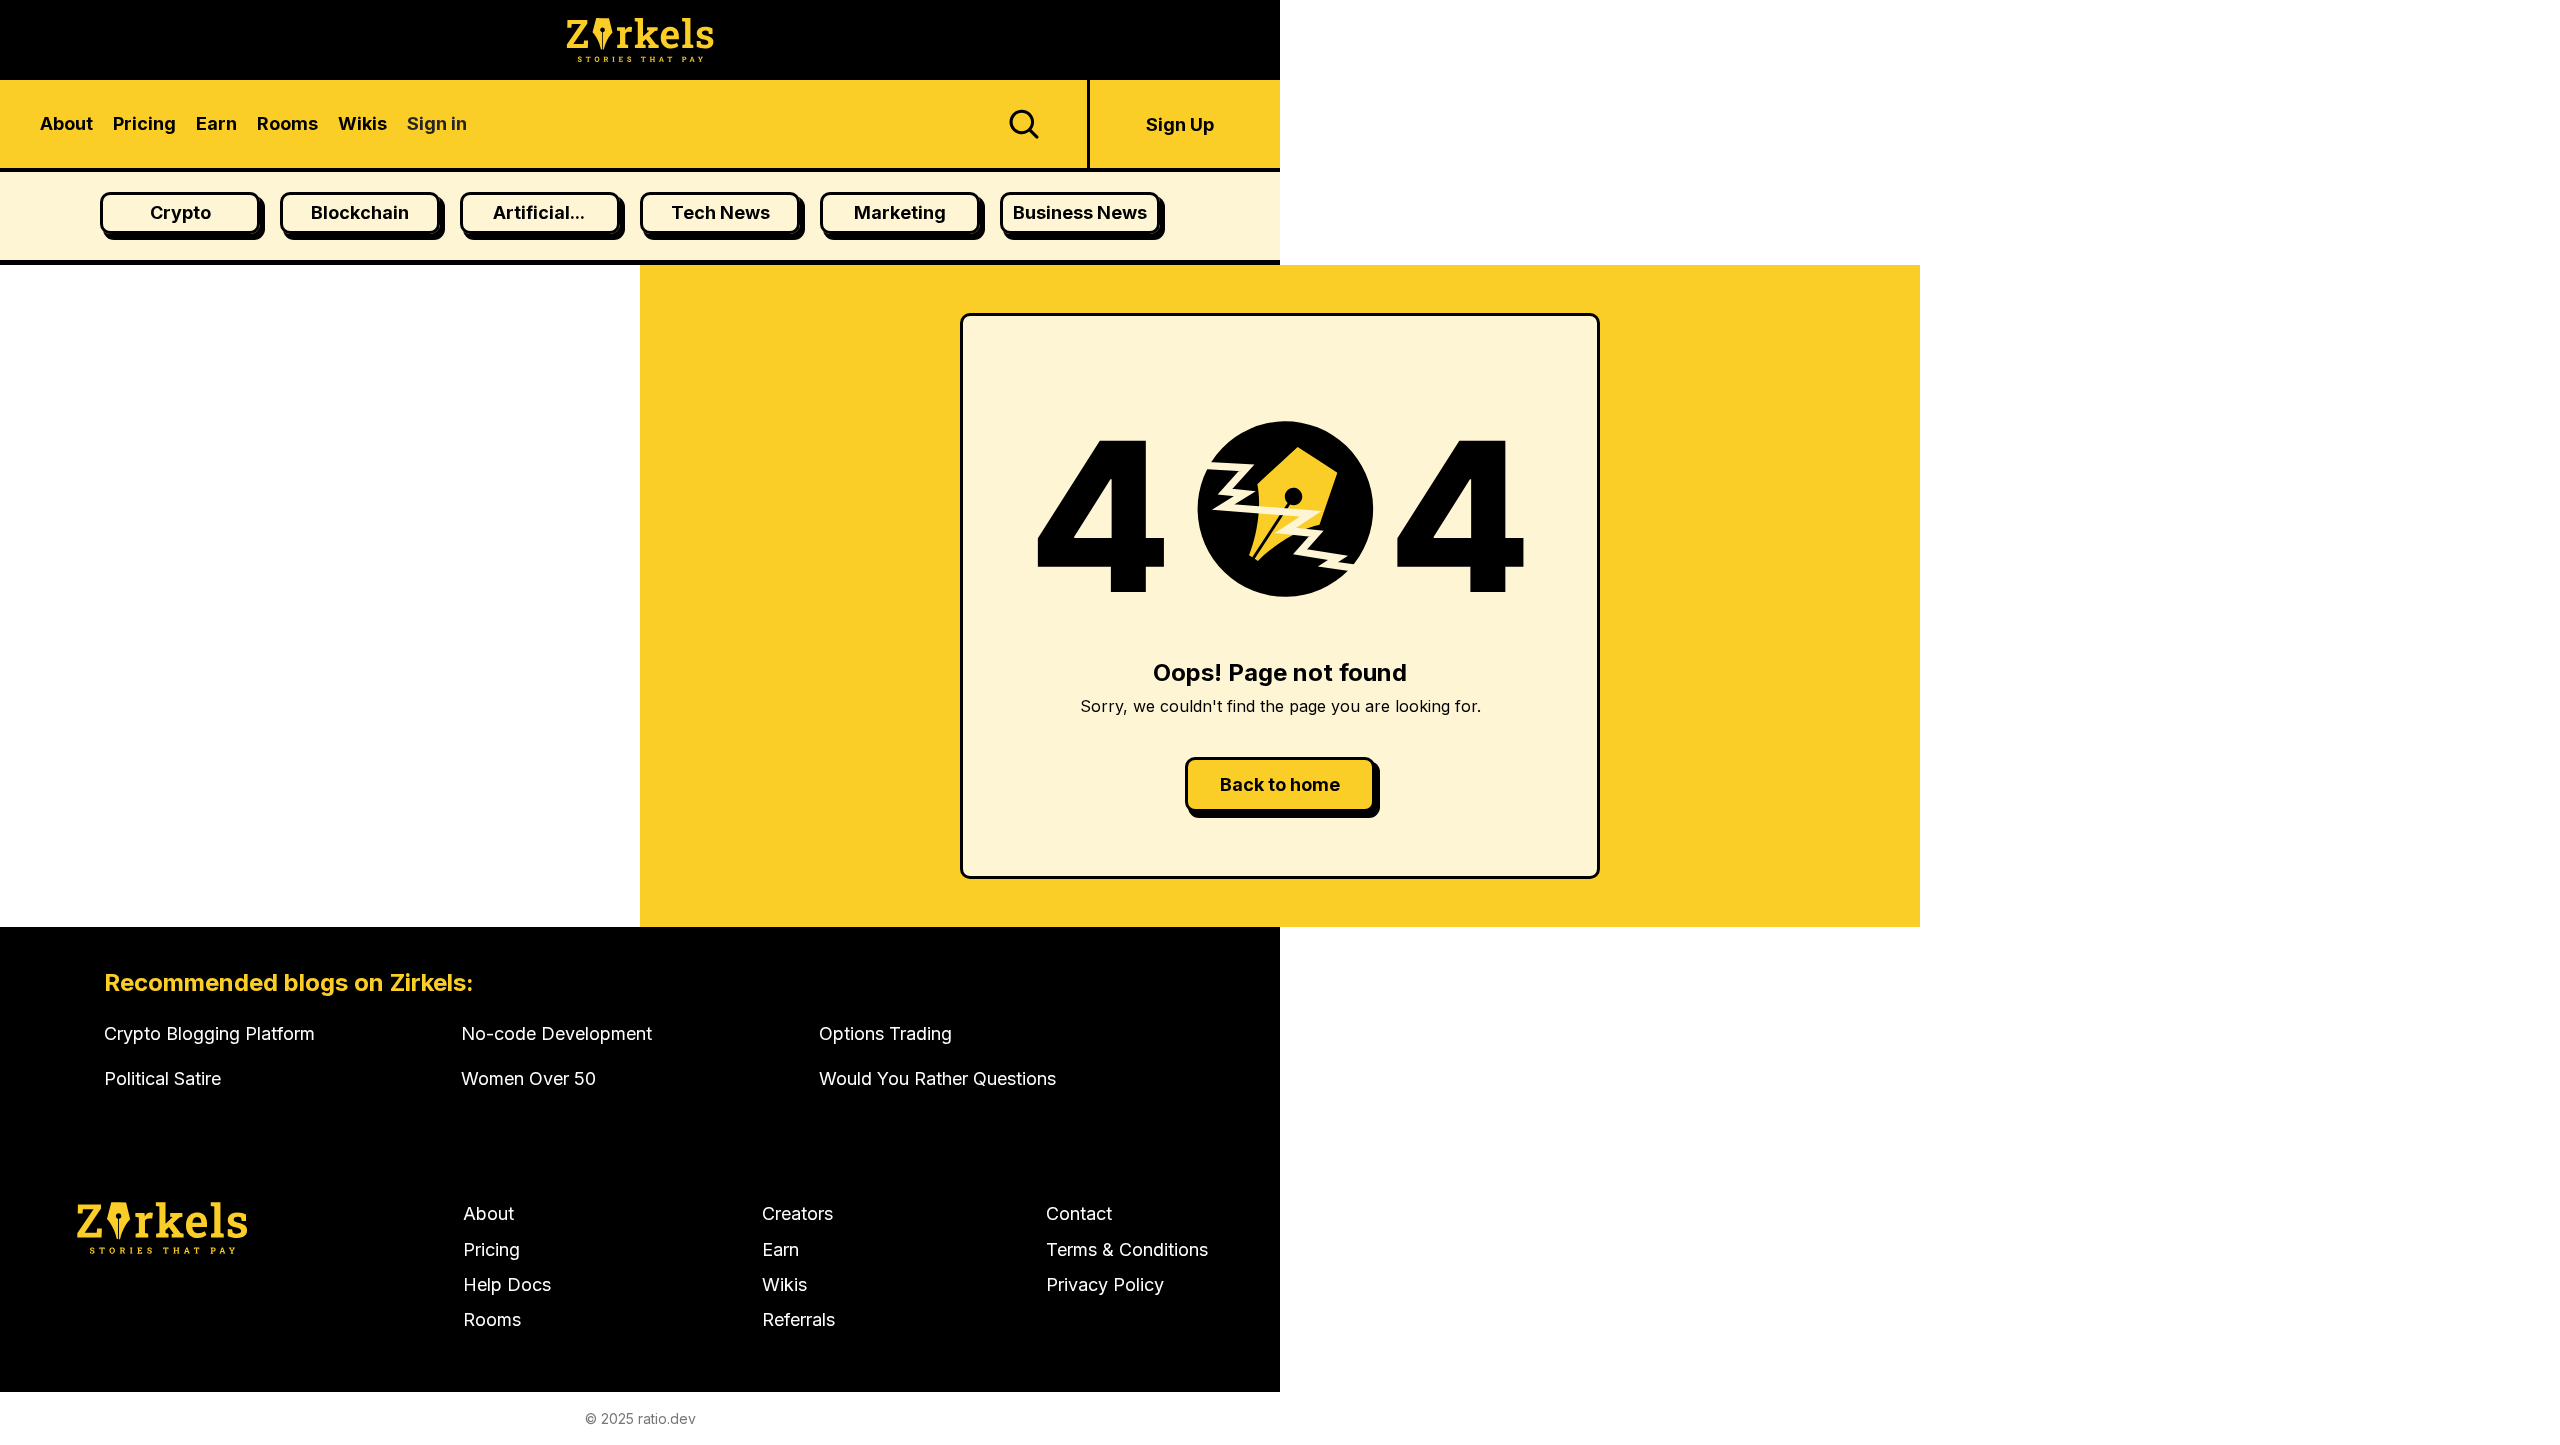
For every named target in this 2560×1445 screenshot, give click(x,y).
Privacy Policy (1105, 1284)
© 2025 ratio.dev (640, 1418)
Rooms (492, 1319)
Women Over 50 (528, 1078)
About (488, 1213)
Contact (1079, 1213)
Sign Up (1180, 124)
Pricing (491, 1249)
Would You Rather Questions (937, 1078)
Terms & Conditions (1127, 1249)
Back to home (1280, 784)
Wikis (784, 1284)
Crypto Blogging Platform (209, 1033)
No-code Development (556, 1033)
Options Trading (885, 1033)
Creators (797, 1213)
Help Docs (507, 1284)
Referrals (798, 1319)
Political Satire (162, 1078)
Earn (780, 1249)
